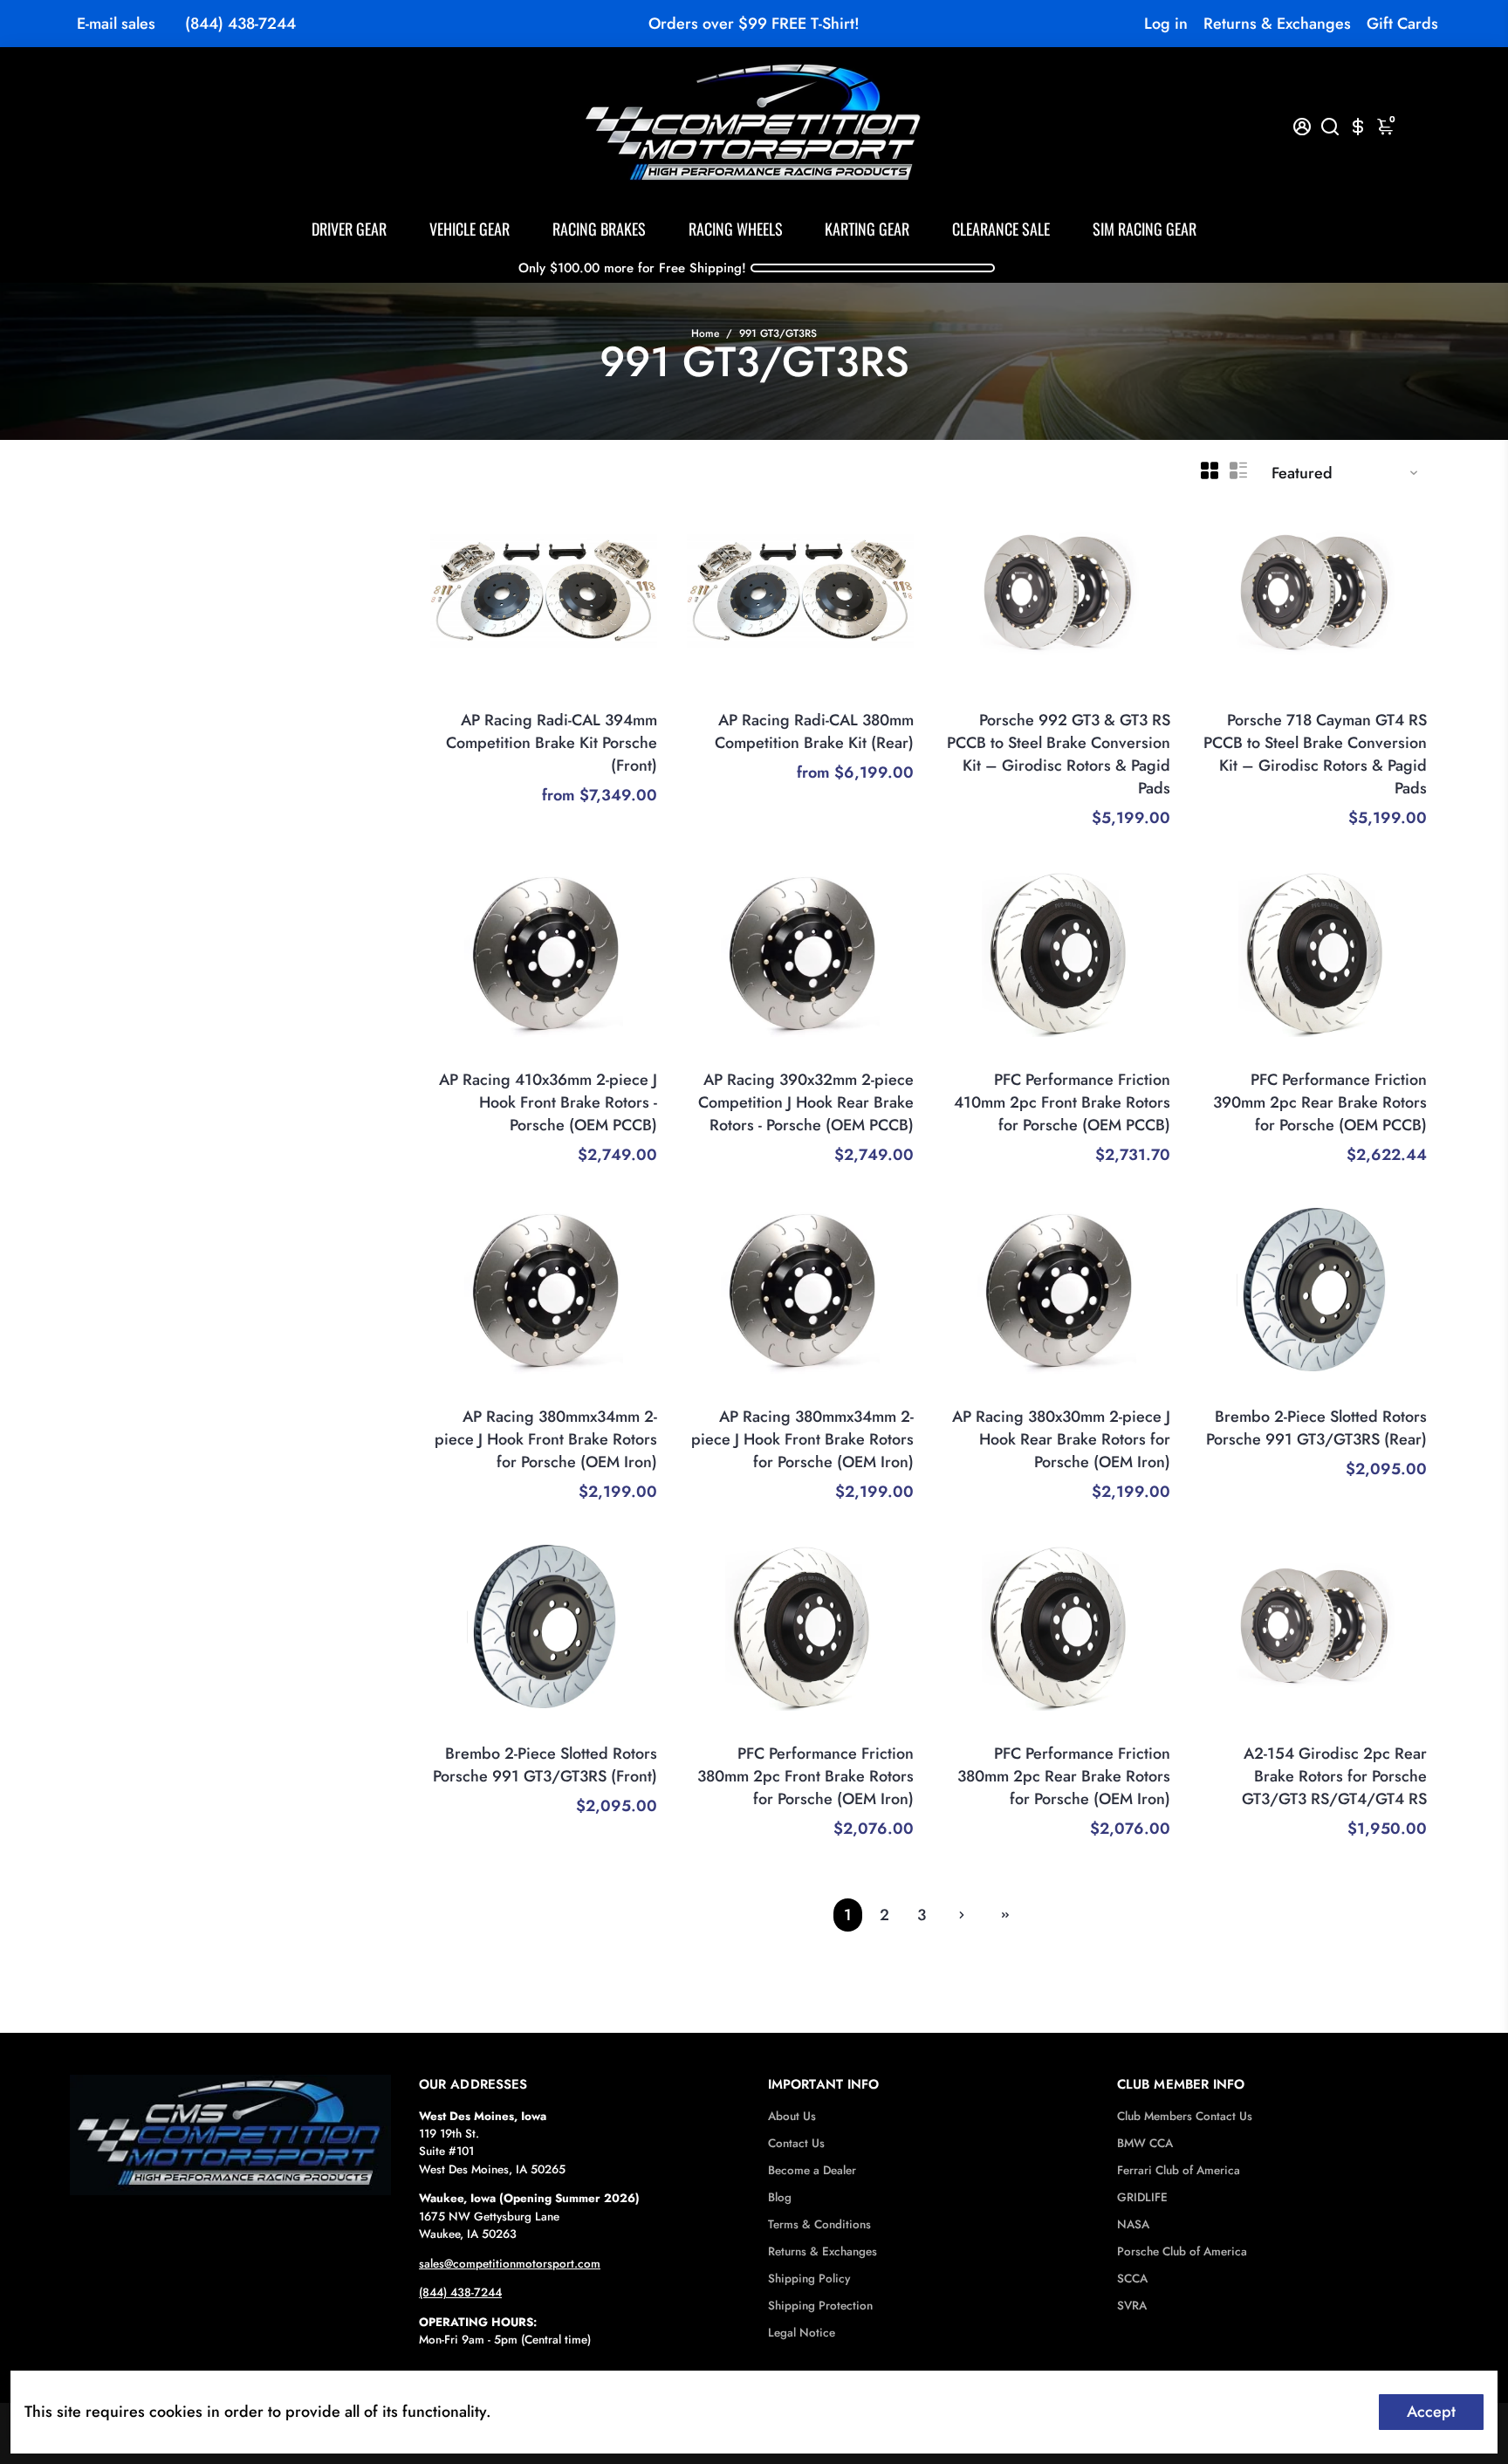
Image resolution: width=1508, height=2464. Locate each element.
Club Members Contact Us (1185, 2116)
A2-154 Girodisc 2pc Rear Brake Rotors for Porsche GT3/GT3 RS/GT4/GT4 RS (1334, 1776)
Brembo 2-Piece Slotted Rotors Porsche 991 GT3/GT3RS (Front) (545, 1765)
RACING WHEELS (736, 229)
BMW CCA (1145, 2143)
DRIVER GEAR (349, 229)
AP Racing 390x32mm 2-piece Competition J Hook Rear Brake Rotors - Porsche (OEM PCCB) (806, 1102)
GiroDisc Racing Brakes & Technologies (1318, 1730)
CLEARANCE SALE (1001, 229)
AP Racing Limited (607, 697)
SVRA (1132, 2306)
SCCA (1132, 2279)
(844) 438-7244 (240, 24)
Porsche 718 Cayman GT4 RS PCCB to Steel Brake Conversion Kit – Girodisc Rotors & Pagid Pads (1315, 754)
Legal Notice (802, 2333)
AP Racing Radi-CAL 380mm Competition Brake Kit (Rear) (814, 731)
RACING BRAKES (599, 229)
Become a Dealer (812, 2170)
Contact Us (796, 2143)
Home (705, 333)
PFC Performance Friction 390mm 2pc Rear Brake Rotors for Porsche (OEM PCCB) (1320, 1102)
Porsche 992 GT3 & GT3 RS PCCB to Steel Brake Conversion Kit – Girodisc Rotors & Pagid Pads (1059, 754)
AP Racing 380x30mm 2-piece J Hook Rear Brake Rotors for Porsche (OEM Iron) (1061, 1439)
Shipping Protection (820, 2306)
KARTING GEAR (867, 229)
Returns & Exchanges (1277, 24)
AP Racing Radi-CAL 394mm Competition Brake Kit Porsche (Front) (552, 743)
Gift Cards (1402, 24)
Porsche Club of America (1182, 2251)
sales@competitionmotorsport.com (510, 2264)
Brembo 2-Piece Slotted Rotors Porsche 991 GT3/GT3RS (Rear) (1316, 1428)
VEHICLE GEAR (470, 229)
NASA (1133, 2224)
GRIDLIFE (1142, 2197)
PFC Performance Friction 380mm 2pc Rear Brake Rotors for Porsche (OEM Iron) (1064, 1776)
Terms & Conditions (819, 2224)
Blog (780, 2197)
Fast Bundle (1138, 697)
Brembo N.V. (1391, 1393)
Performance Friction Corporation (1079, 1056)
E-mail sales (116, 24)
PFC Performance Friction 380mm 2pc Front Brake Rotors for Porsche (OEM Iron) (805, 1776)
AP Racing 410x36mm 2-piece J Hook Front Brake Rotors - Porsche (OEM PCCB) (548, 1102)
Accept (1431, 2412)
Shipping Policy (809, 2279)
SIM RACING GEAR (1145, 229)
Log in (1166, 24)
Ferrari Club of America (1179, 2170)
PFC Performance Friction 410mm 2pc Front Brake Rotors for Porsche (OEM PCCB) (1062, 1102)
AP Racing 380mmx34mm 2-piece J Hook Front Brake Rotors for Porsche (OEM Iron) (546, 1439)
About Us (792, 2116)
